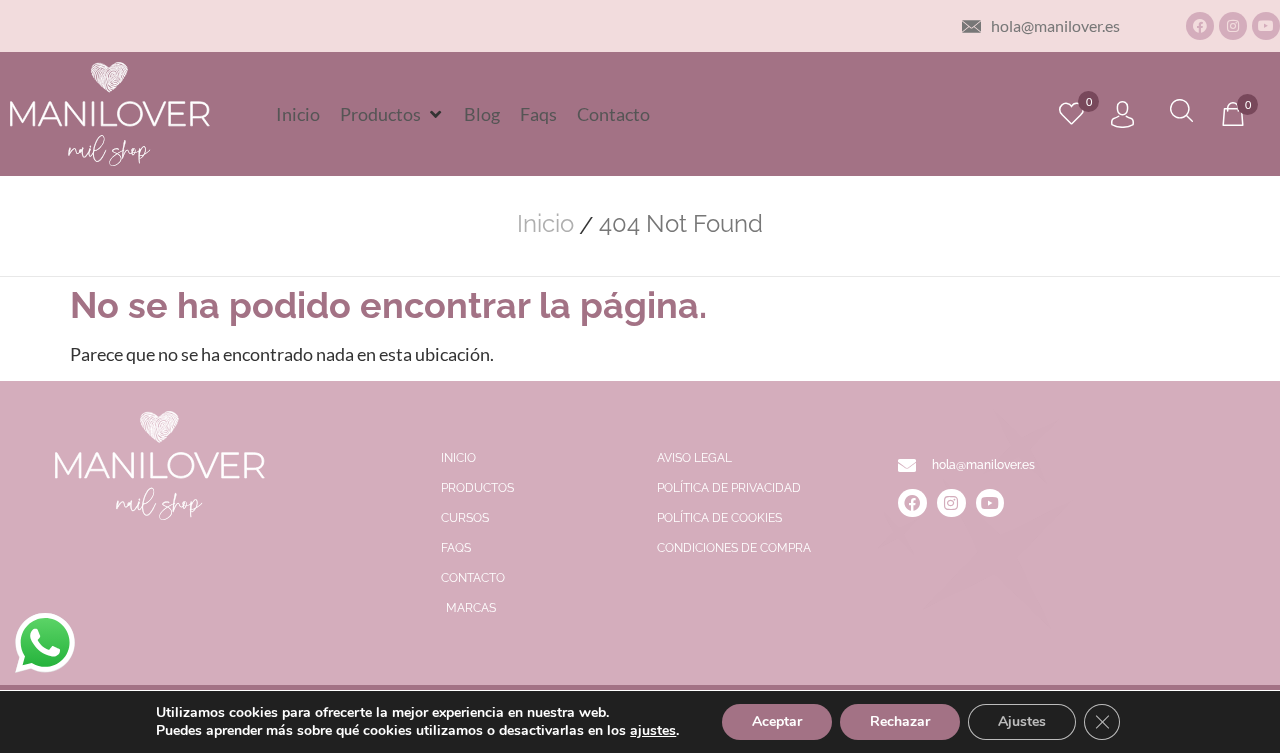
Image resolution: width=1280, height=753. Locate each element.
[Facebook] (1200, 26)
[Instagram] (1233, 26)
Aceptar (777, 721)
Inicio (545, 224)
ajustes (653, 731)
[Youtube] (1266, 26)
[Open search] (1181, 113)
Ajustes (1022, 721)
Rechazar (900, 721)
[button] (392, 114)
